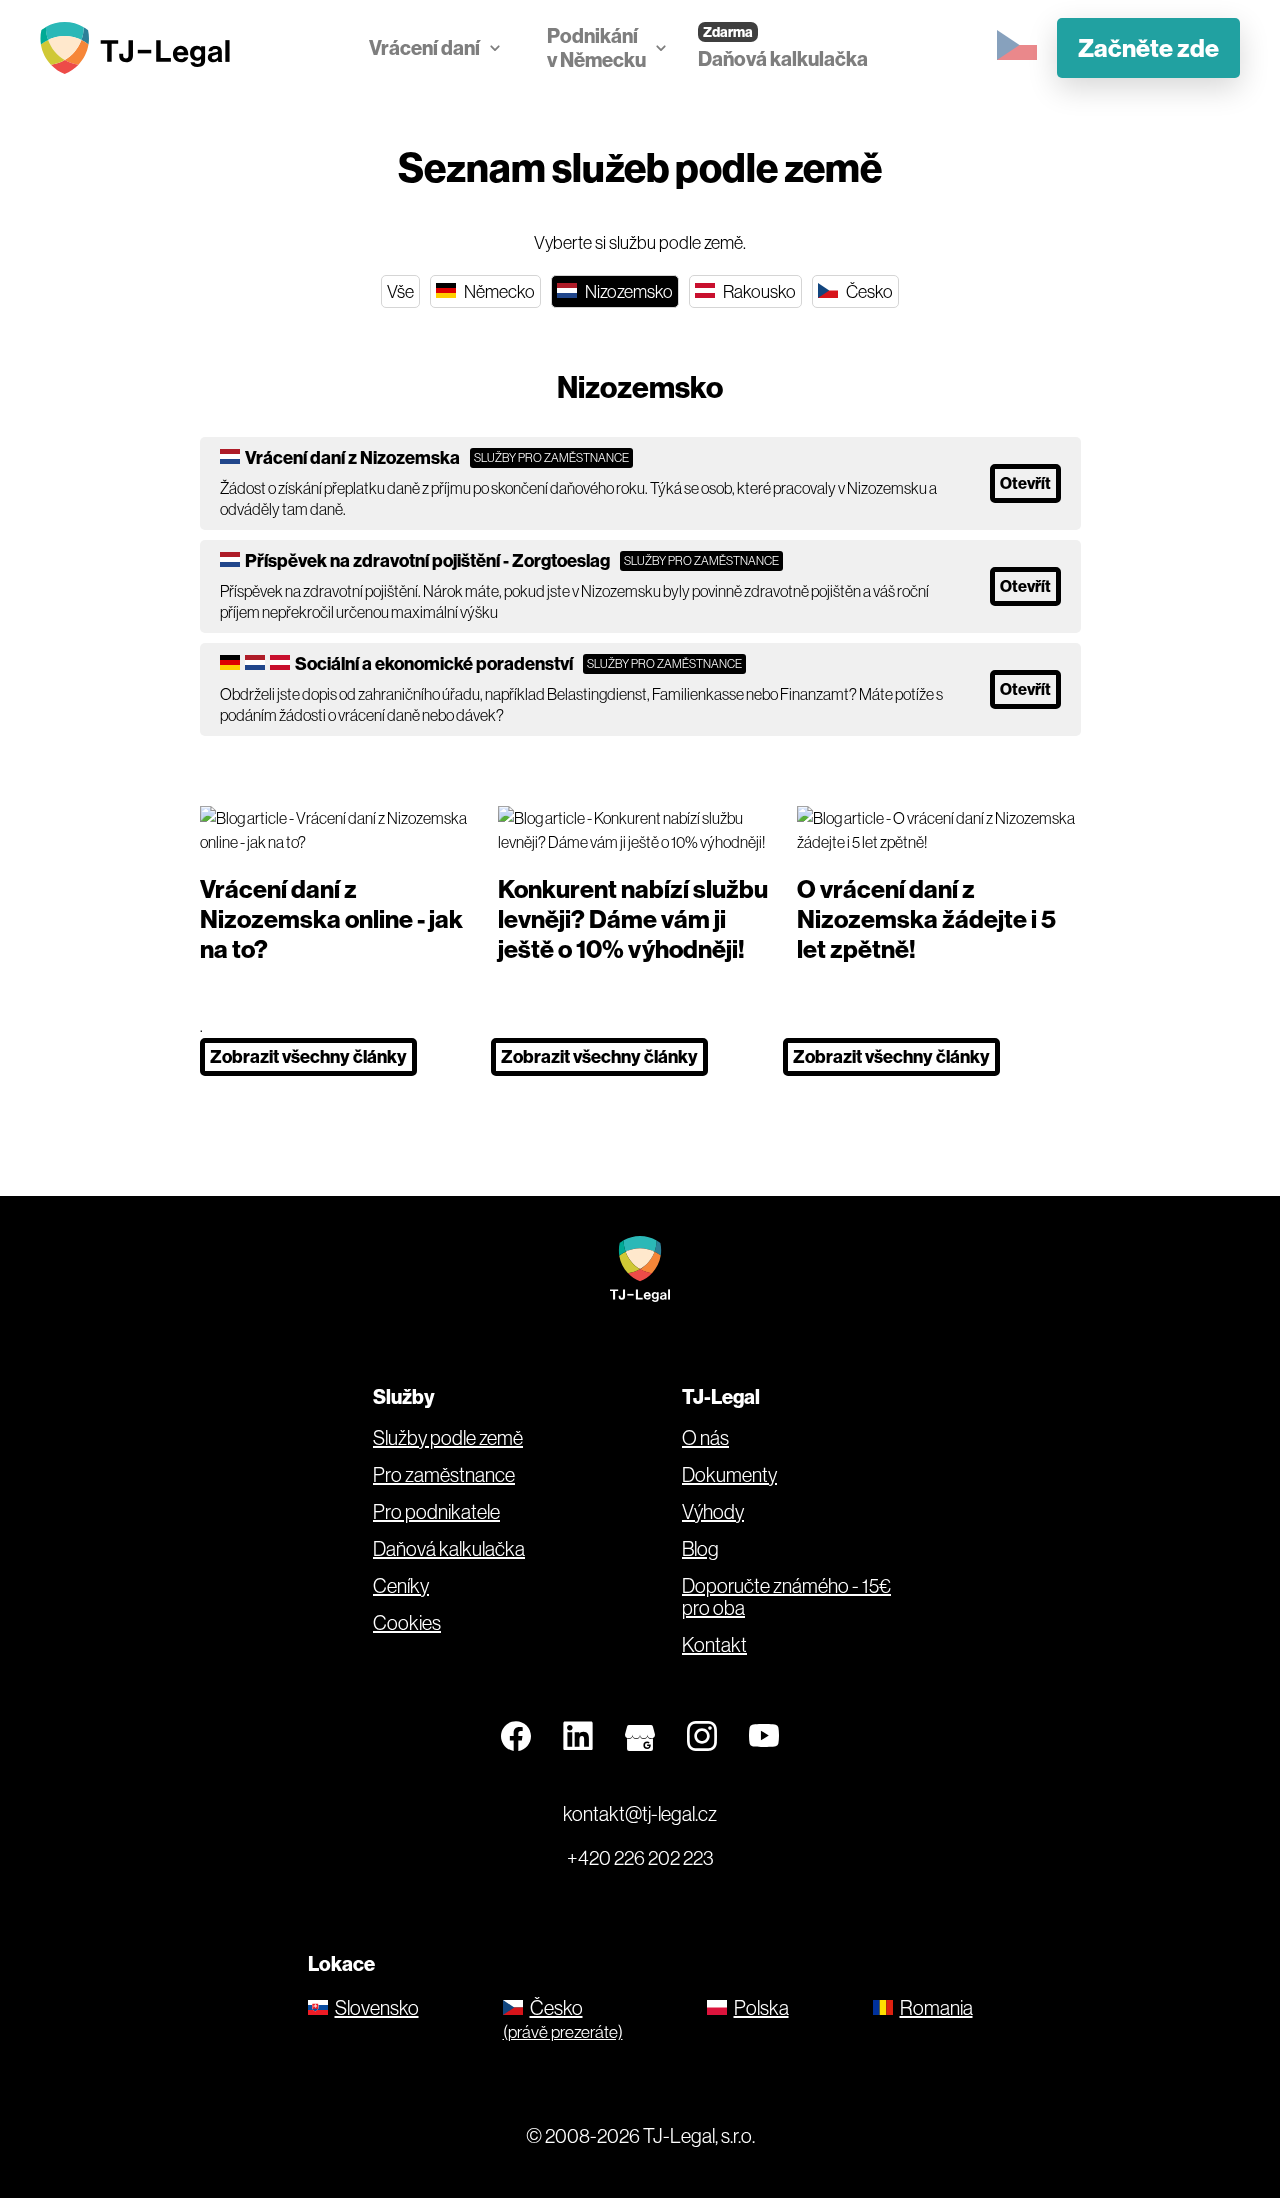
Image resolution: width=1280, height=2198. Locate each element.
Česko (868, 291)
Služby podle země (448, 1438)
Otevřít (1025, 483)
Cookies (407, 1623)
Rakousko (758, 291)
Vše (400, 291)
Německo (498, 291)
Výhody (713, 1512)
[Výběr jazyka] (1017, 46)
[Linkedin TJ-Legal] (578, 1737)
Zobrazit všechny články (308, 1056)
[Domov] (140, 48)
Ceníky (401, 1586)
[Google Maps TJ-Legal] (640, 1737)
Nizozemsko (627, 291)
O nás (705, 1438)
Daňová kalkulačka (783, 58)
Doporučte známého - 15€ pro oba (786, 1597)
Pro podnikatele (436, 1512)
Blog (700, 1549)
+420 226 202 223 (640, 1857)
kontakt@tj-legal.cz (640, 1813)
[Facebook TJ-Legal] (516, 1737)
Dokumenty (729, 1475)
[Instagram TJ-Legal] (702, 1737)
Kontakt (714, 1645)
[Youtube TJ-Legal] (764, 1737)
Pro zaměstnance (444, 1475)
